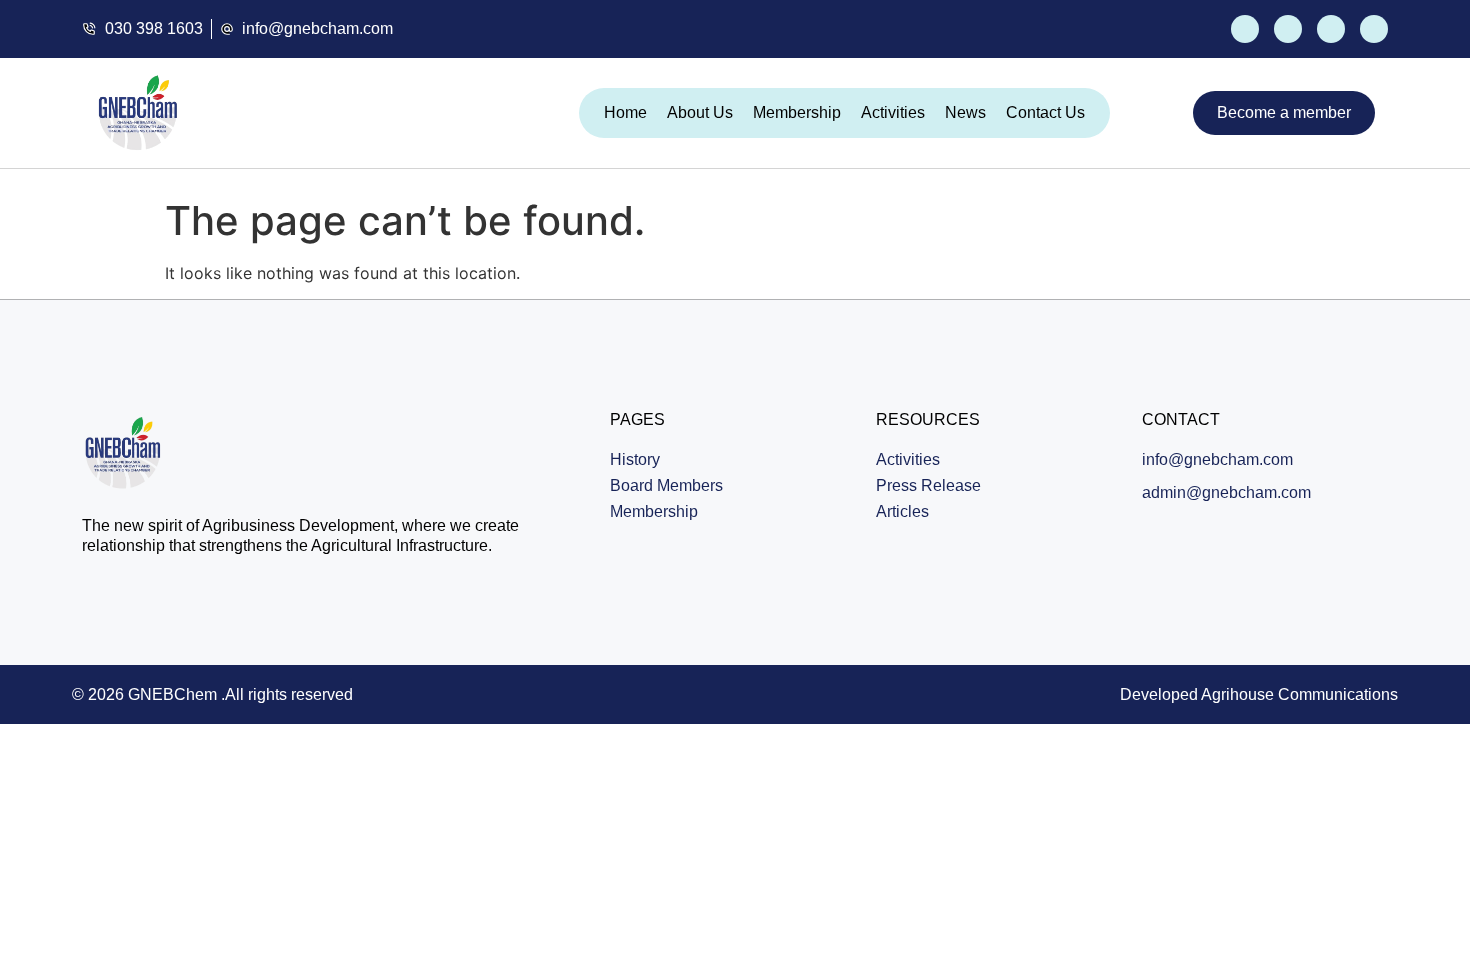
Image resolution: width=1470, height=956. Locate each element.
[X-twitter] (1288, 29)
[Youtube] (1331, 29)
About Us (700, 112)
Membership (797, 112)
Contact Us (1045, 112)
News (965, 112)
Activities (893, 112)
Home (625, 112)
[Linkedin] (1374, 29)
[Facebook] (1245, 29)
